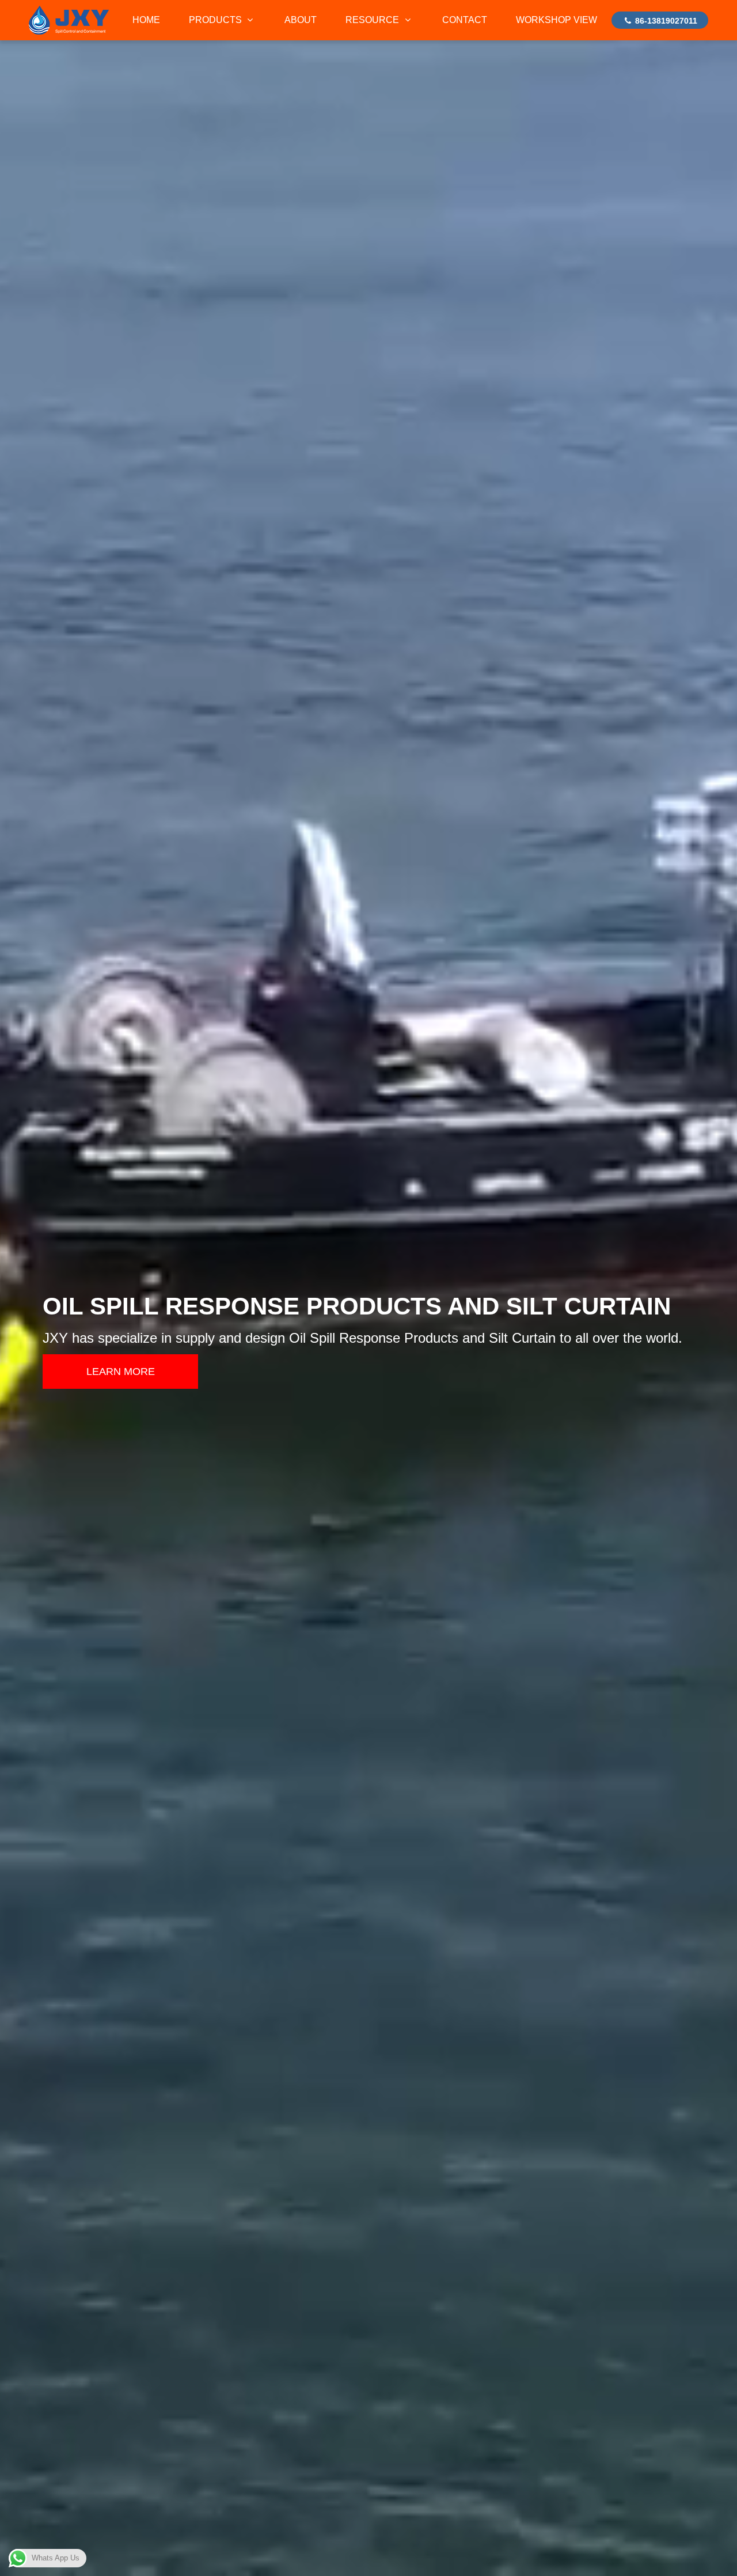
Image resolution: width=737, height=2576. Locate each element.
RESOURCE (373, 20)
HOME (146, 20)
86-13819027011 (665, 21)
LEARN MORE (121, 1372)
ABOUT (301, 20)
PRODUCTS (216, 20)
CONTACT (465, 20)
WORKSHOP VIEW (556, 20)
